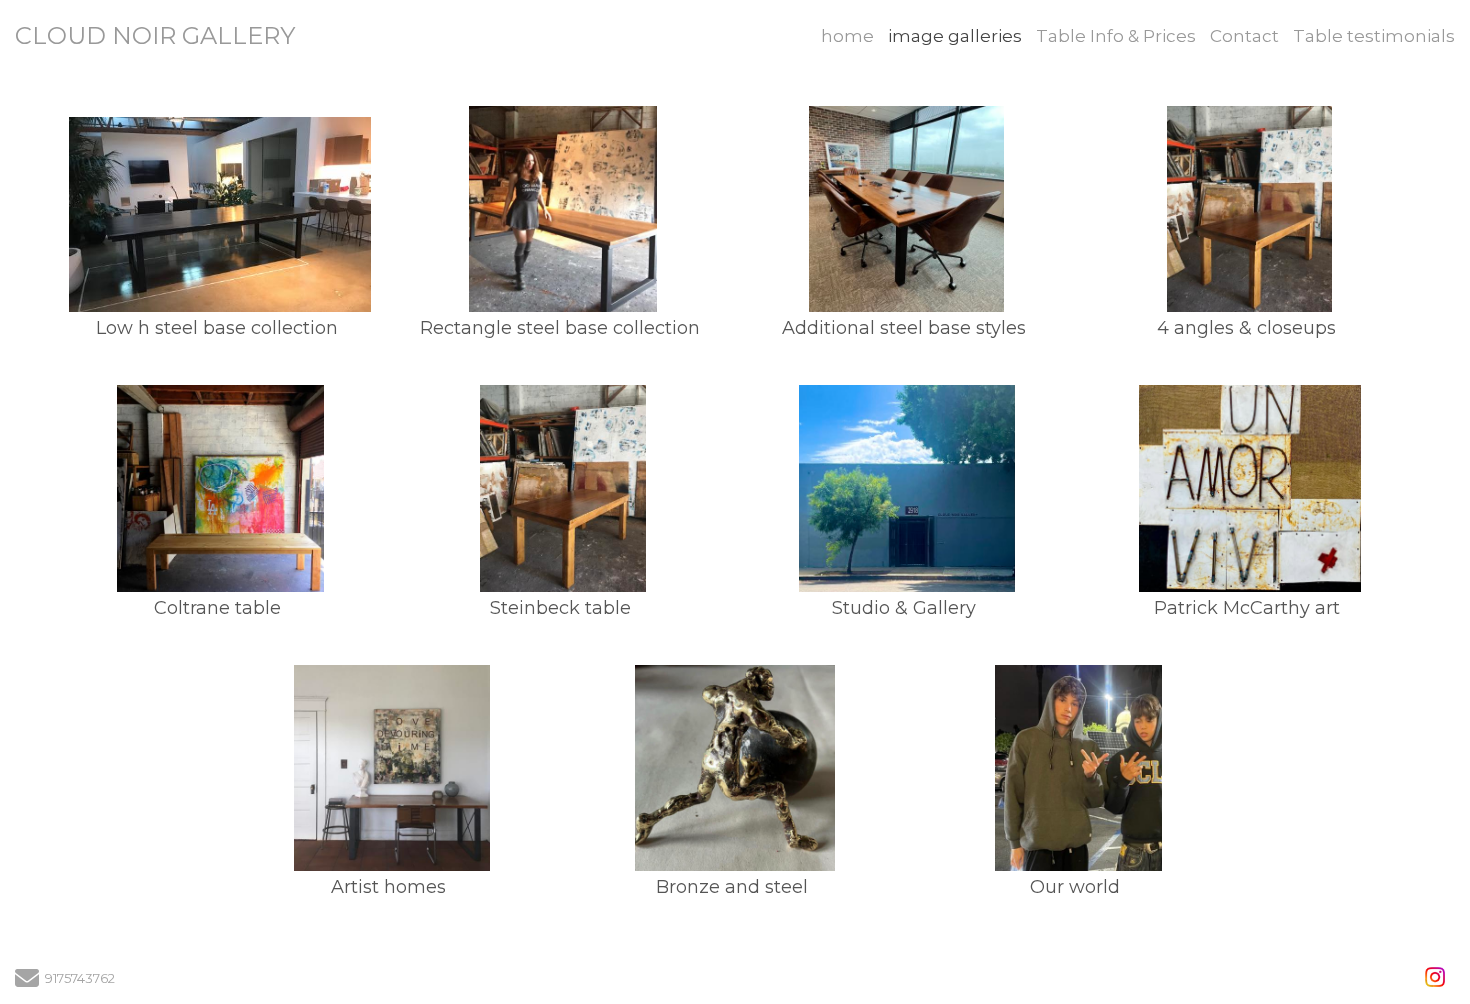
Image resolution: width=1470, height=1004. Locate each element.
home (847, 36)
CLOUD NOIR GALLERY (155, 35)
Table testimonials (1374, 36)
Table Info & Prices (1116, 36)
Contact (1244, 36)
